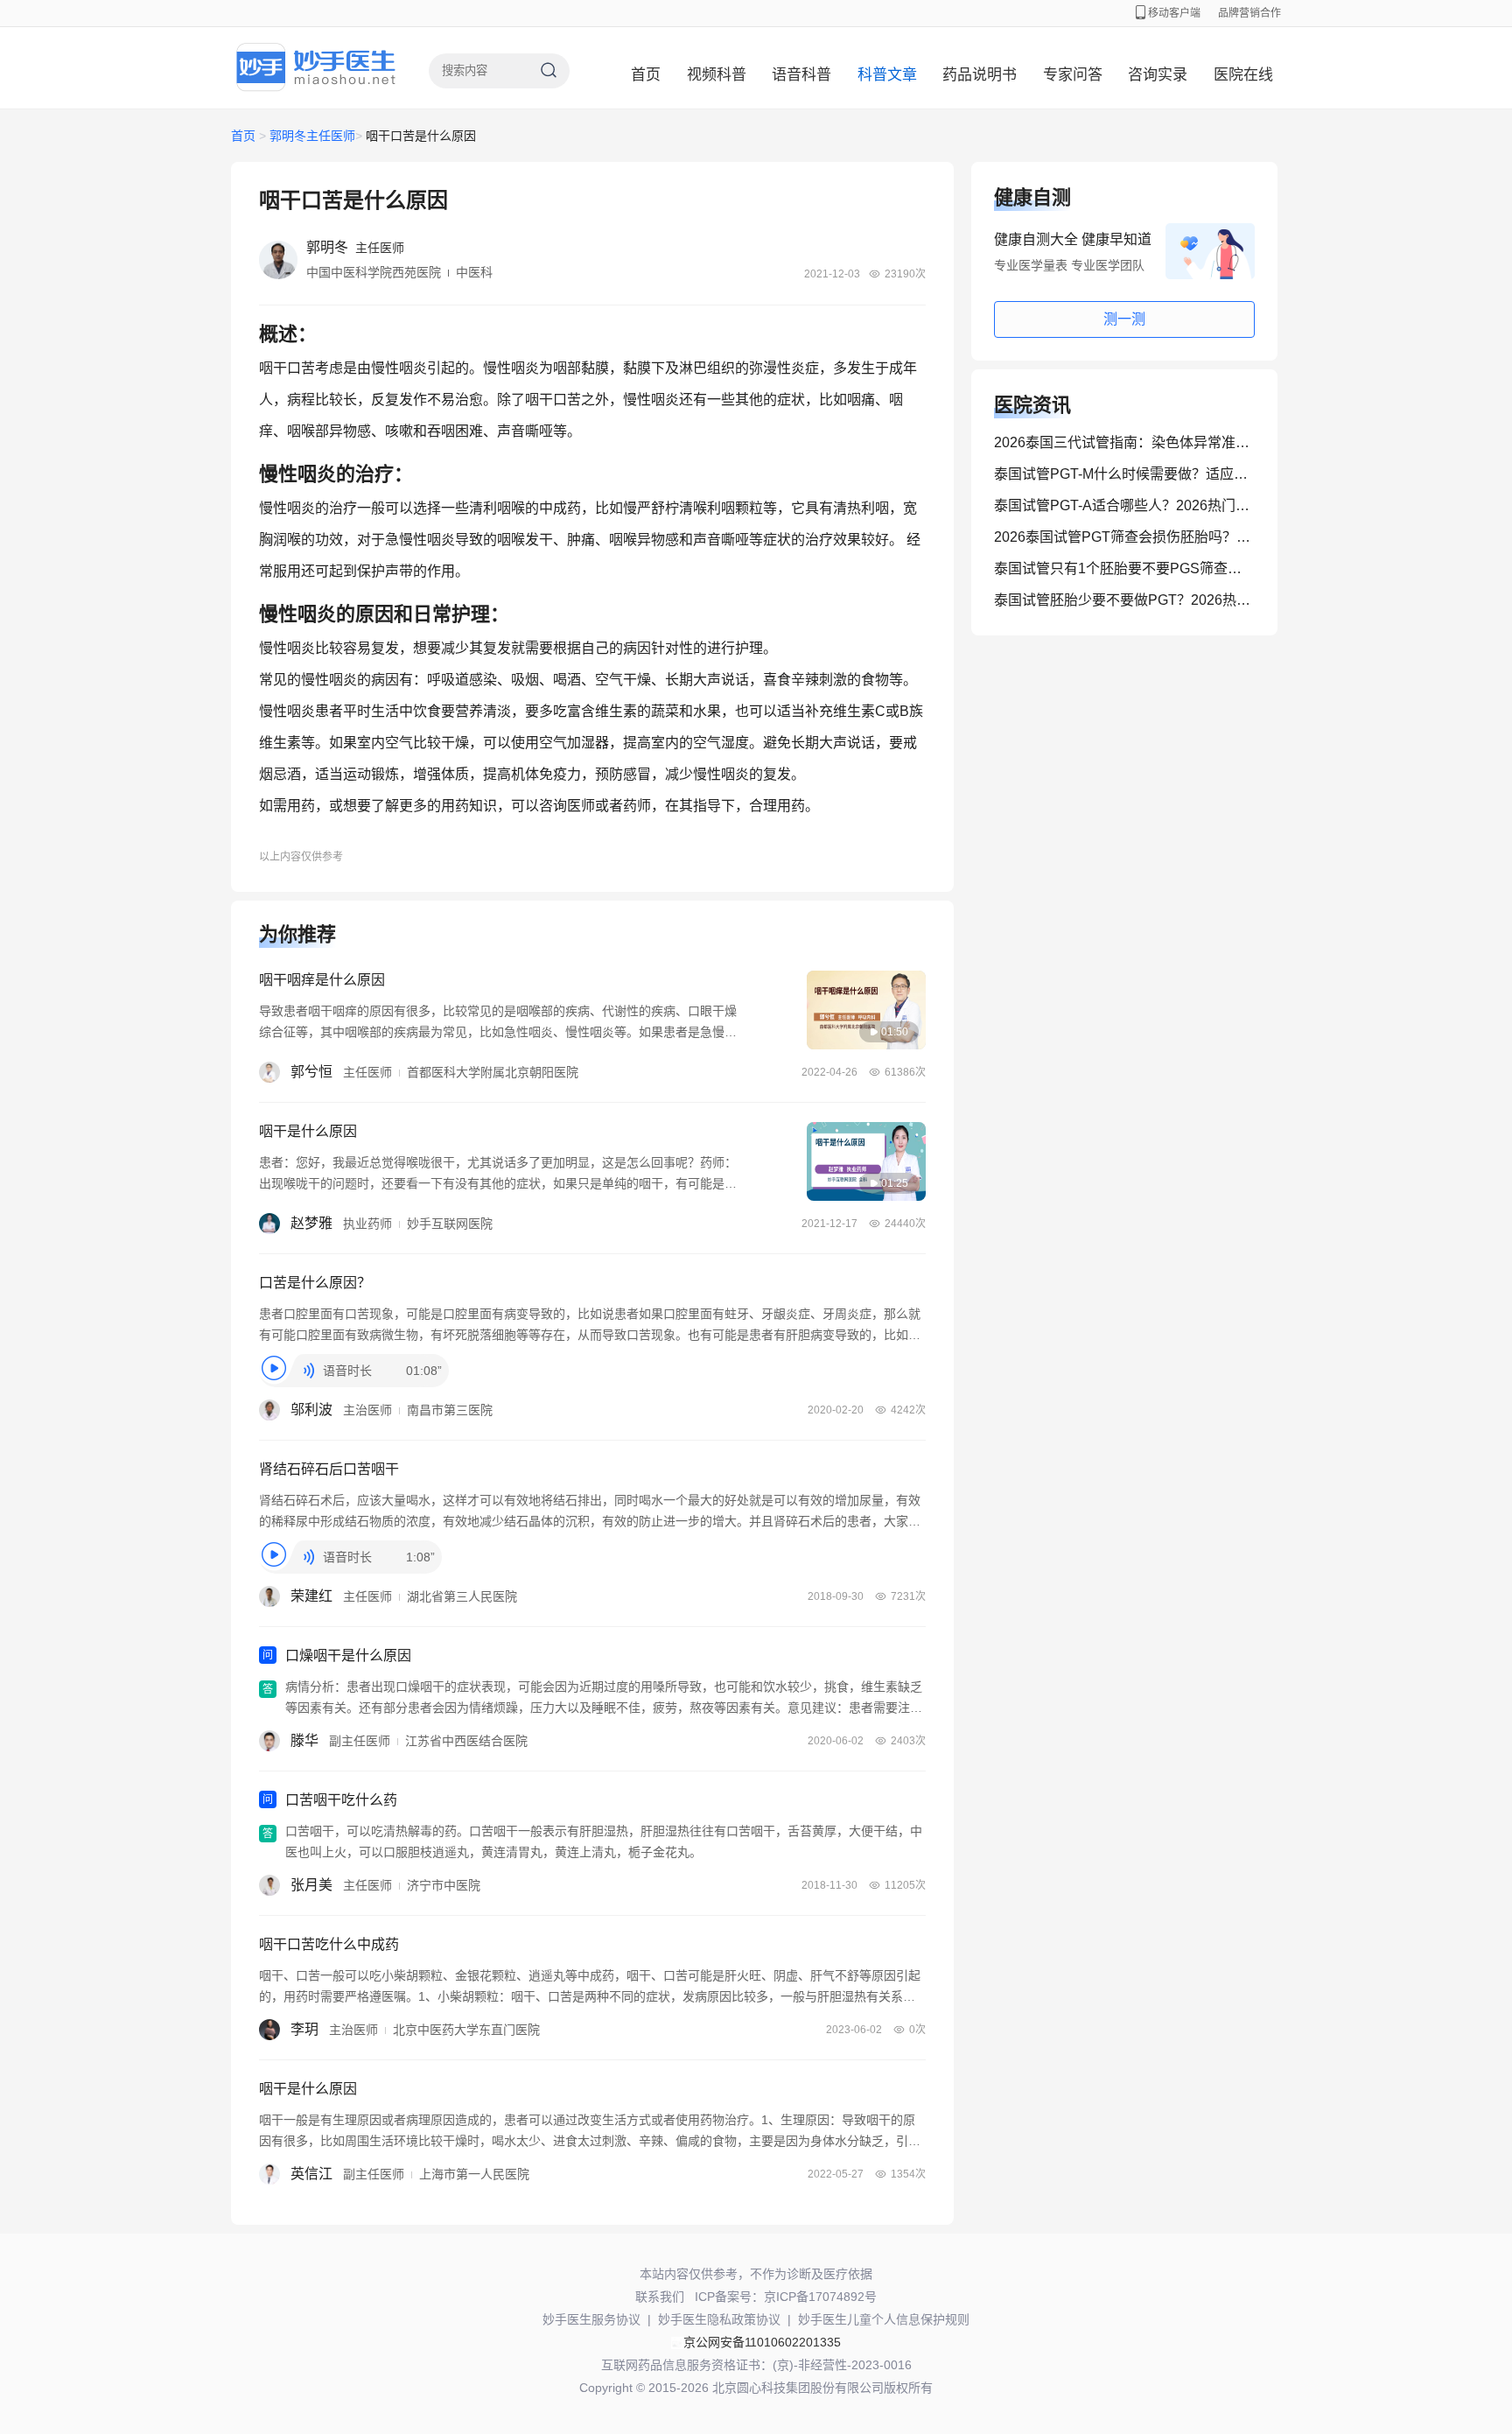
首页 (646, 75)
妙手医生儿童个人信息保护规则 (884, 2319)
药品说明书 (980, 75)
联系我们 (660, 2297)
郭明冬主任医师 (312, 136)
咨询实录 (1158, 75)
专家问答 (1073, 75)
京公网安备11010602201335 (762, 2342)
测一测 (1124, 319)
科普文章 (887, 75)
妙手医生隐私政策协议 (719, 2319)
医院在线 (1243, 75)
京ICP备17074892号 (820, 2297)
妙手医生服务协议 (591, 2319)
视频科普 (717, 75)
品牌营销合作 (1249, 13)
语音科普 (801, 75)
